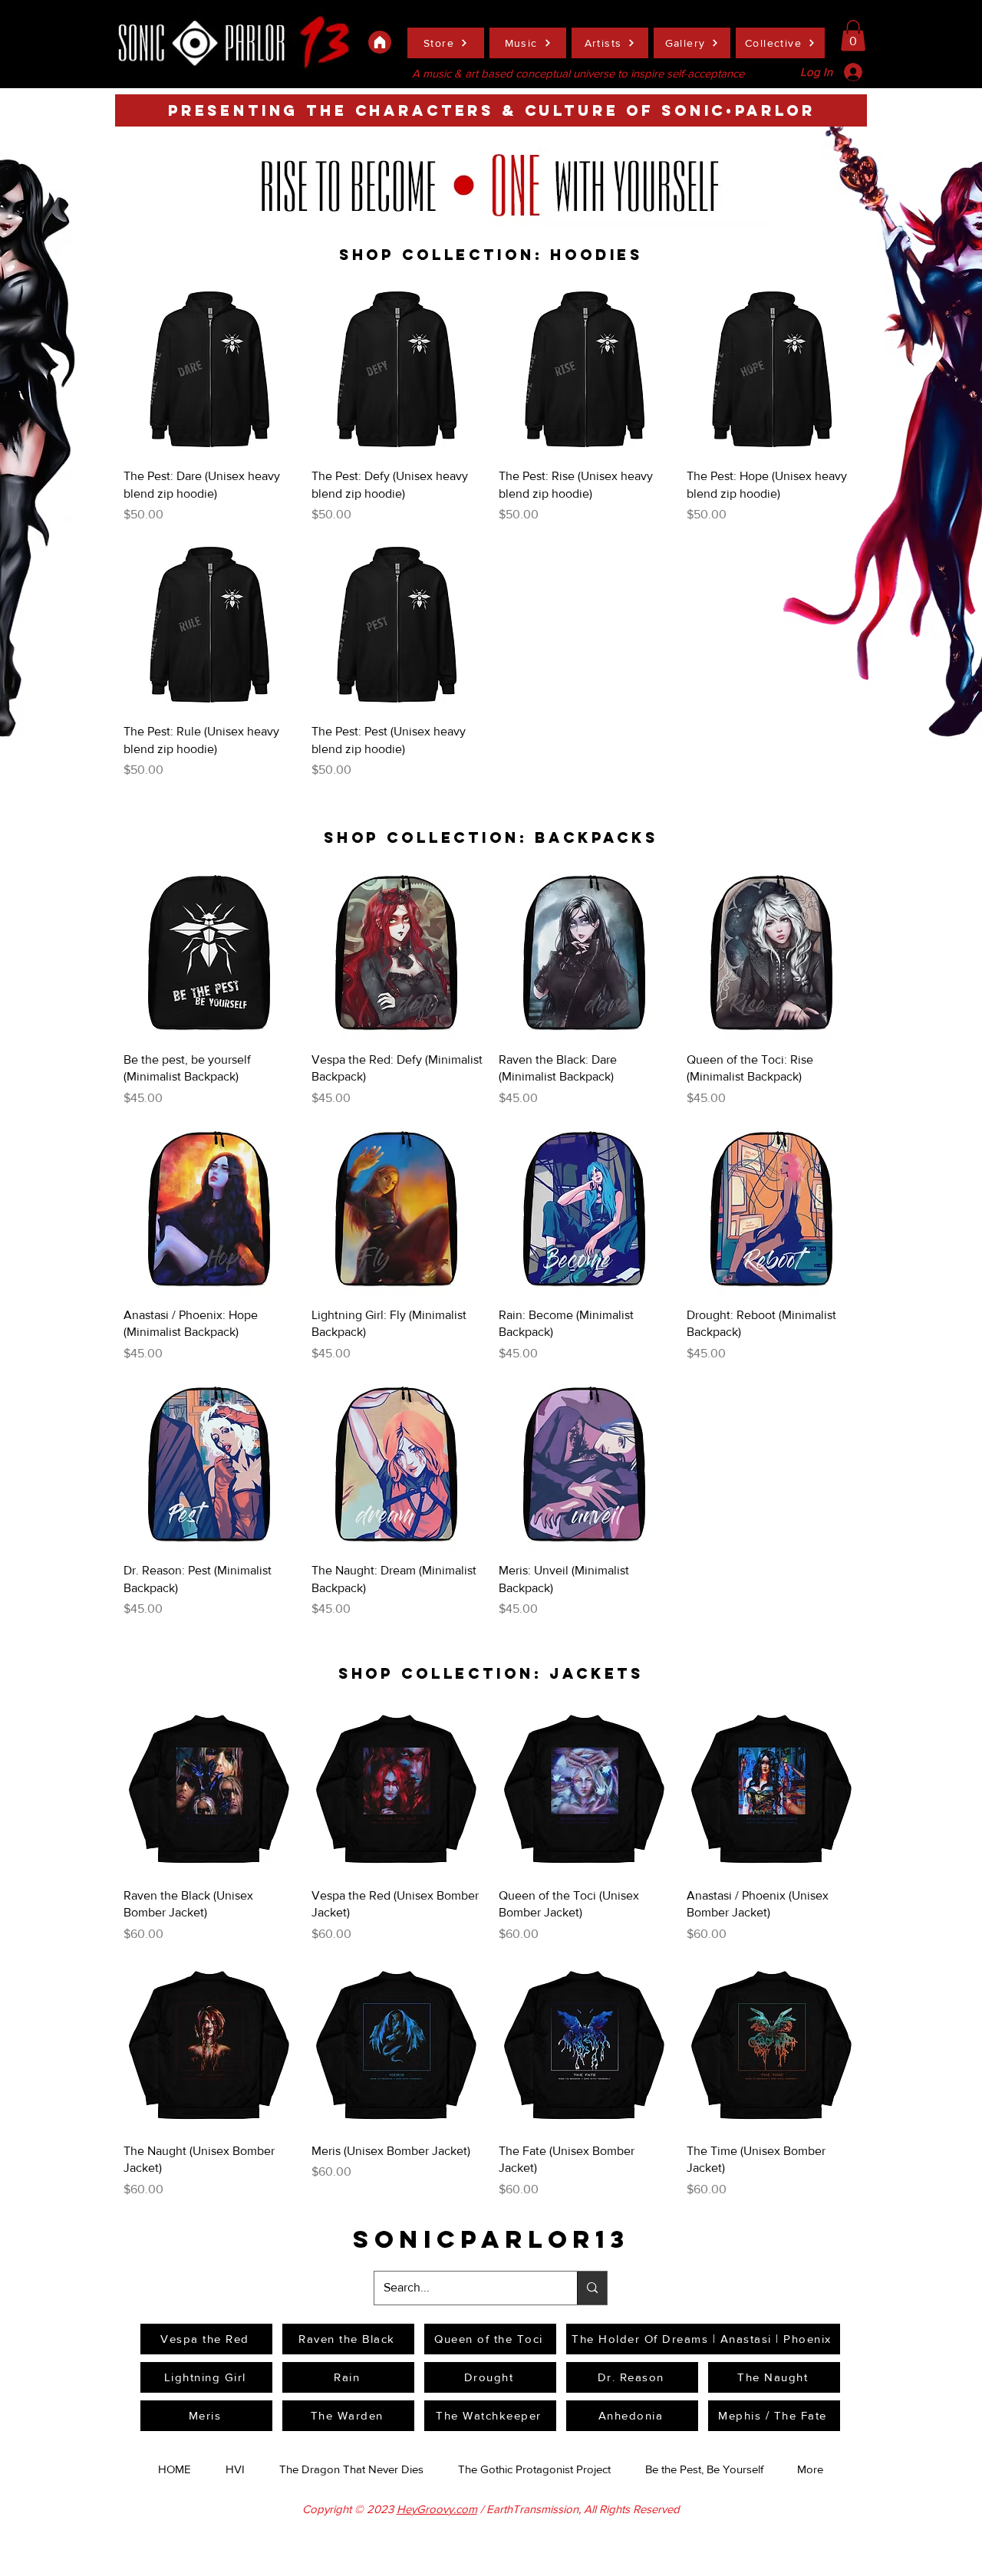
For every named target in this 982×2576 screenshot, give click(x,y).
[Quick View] (210, 370)
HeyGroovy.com (437, 2509)
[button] (853, 36)
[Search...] (592, 2288)
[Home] (380, 42)
